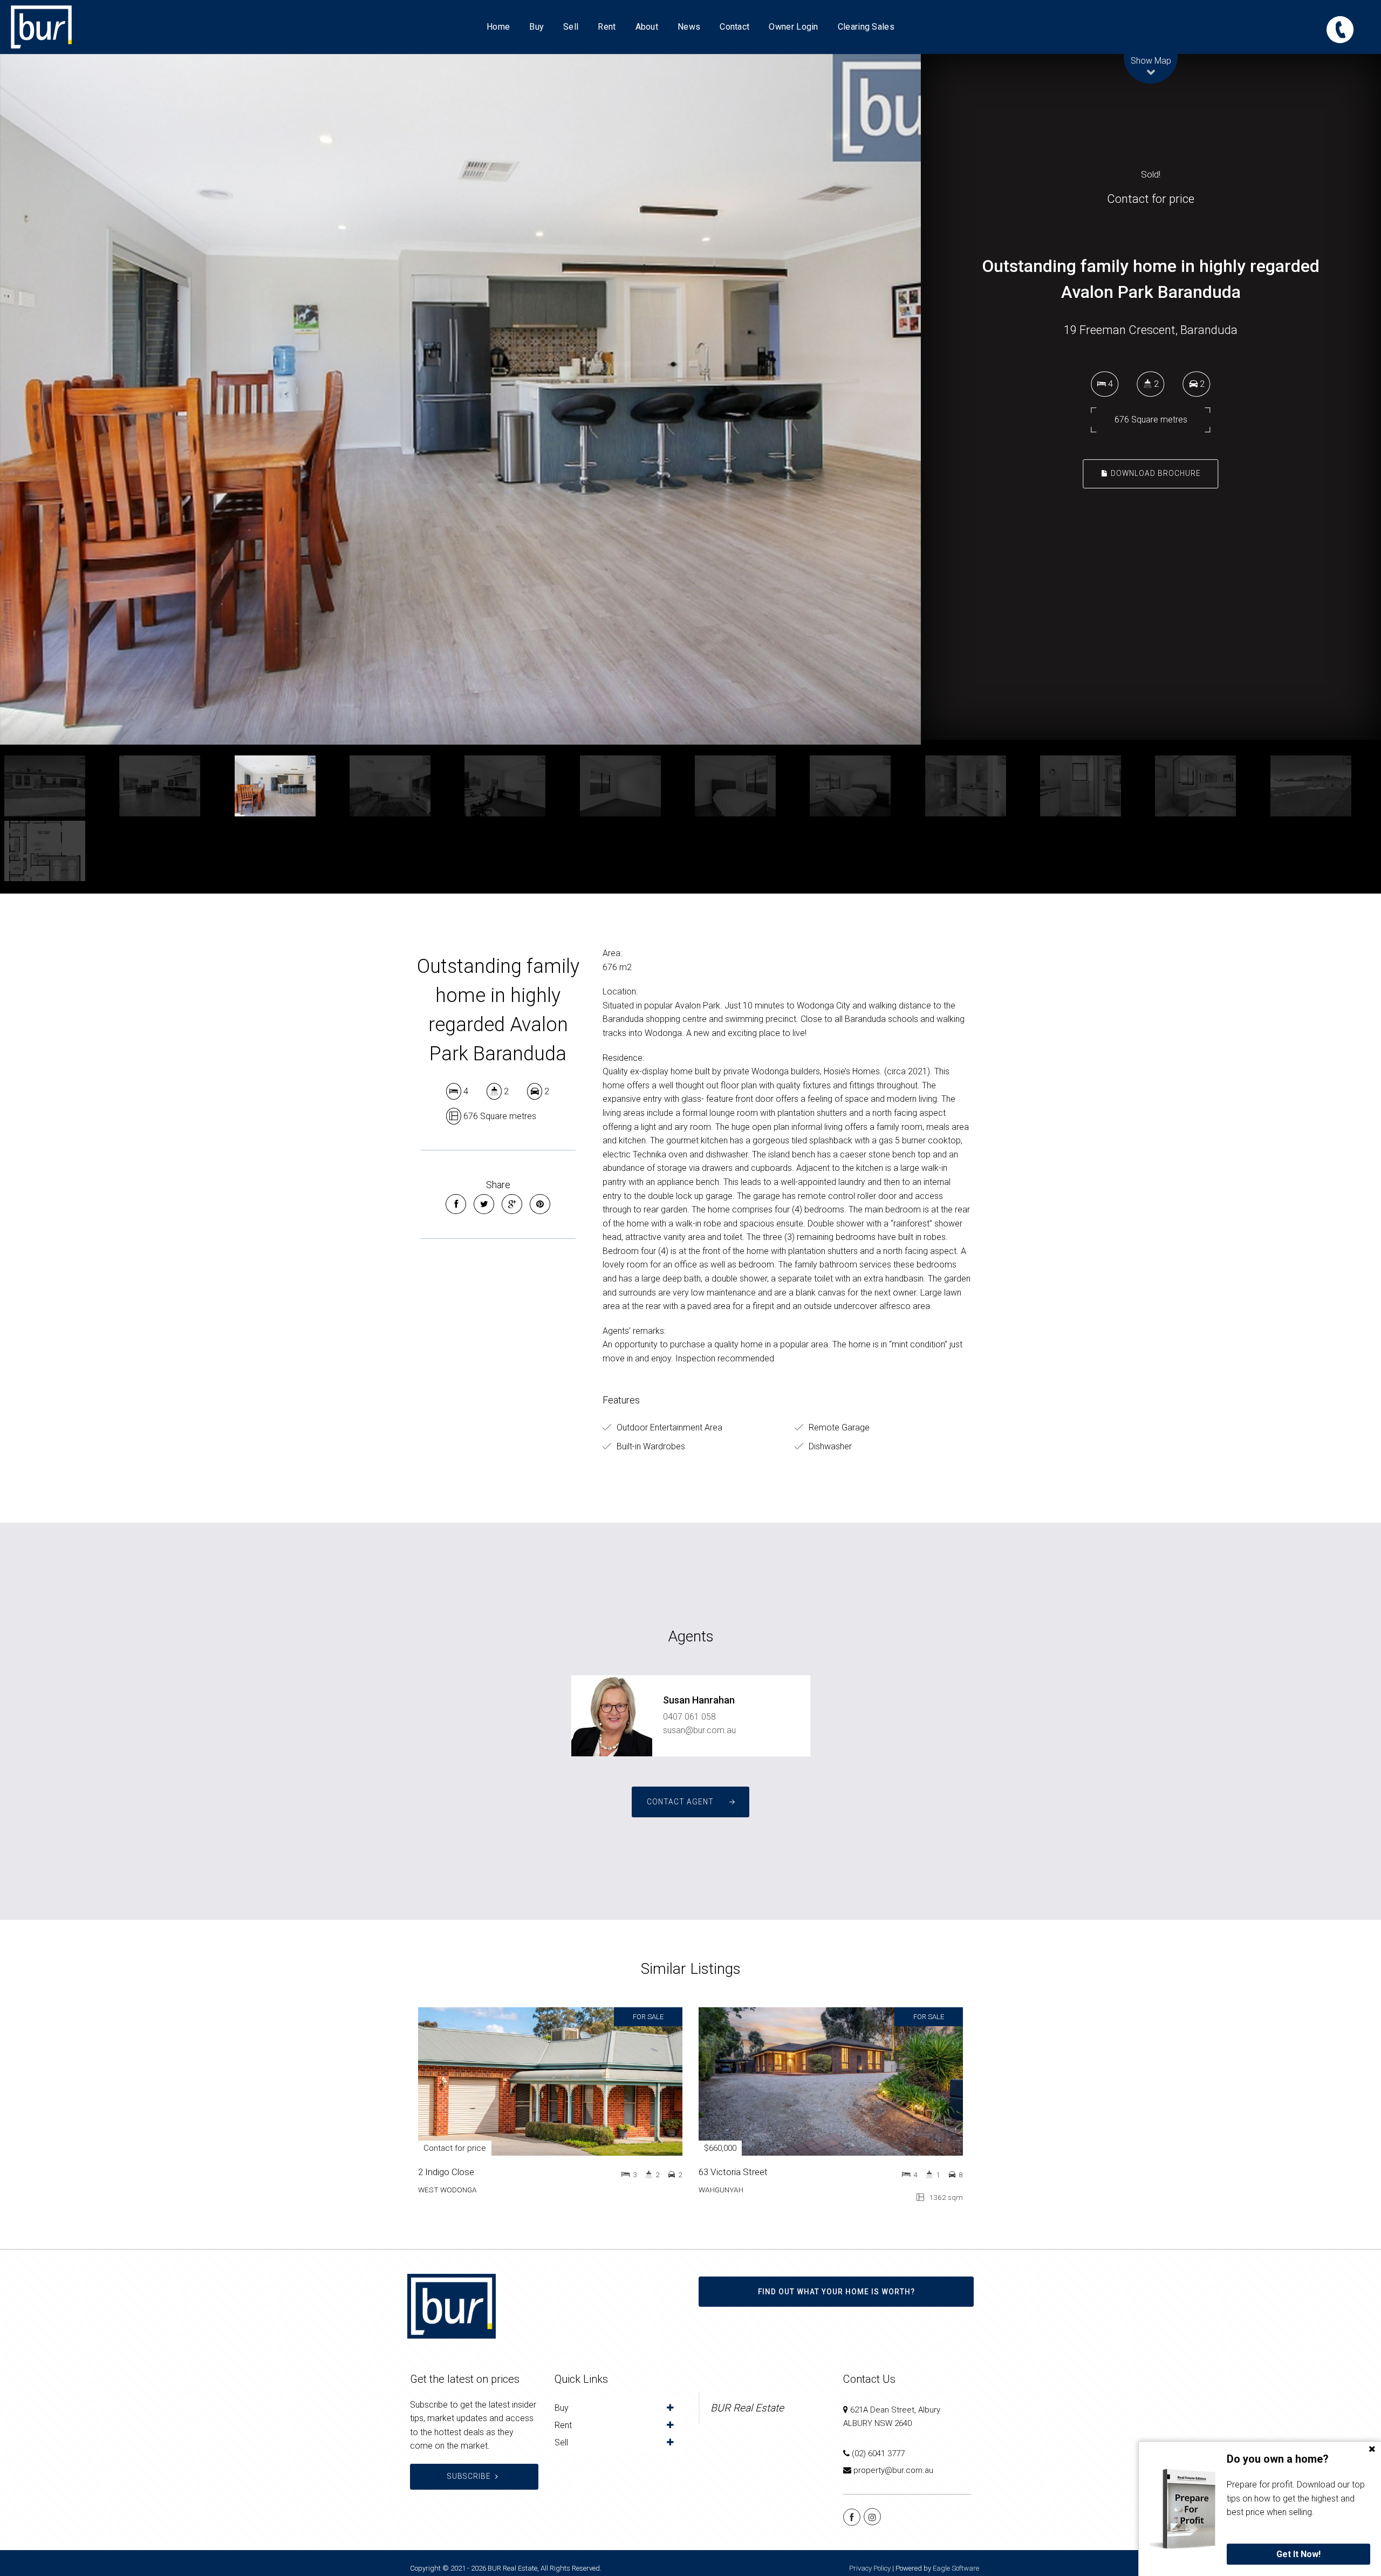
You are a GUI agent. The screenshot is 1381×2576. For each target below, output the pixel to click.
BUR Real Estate (747, 2408)
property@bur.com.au (893, 2470)
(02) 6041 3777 (878, 2454)
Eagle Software (956, 2568)
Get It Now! (1298, 2554)
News (689, 27)
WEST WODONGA (447, 2190)
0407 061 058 (689, 1717)
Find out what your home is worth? (836, 2292)
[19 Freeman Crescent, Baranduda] (460, 399)
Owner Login (793, 27)
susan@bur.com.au (699, 1730)
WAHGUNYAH (721, 2190)
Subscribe (469, 2476)
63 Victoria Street (733, 2172)
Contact (734, 27)
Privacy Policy (870, 2568)
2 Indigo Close (446, 2172)
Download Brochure (1155, 473)
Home (498, 27)
